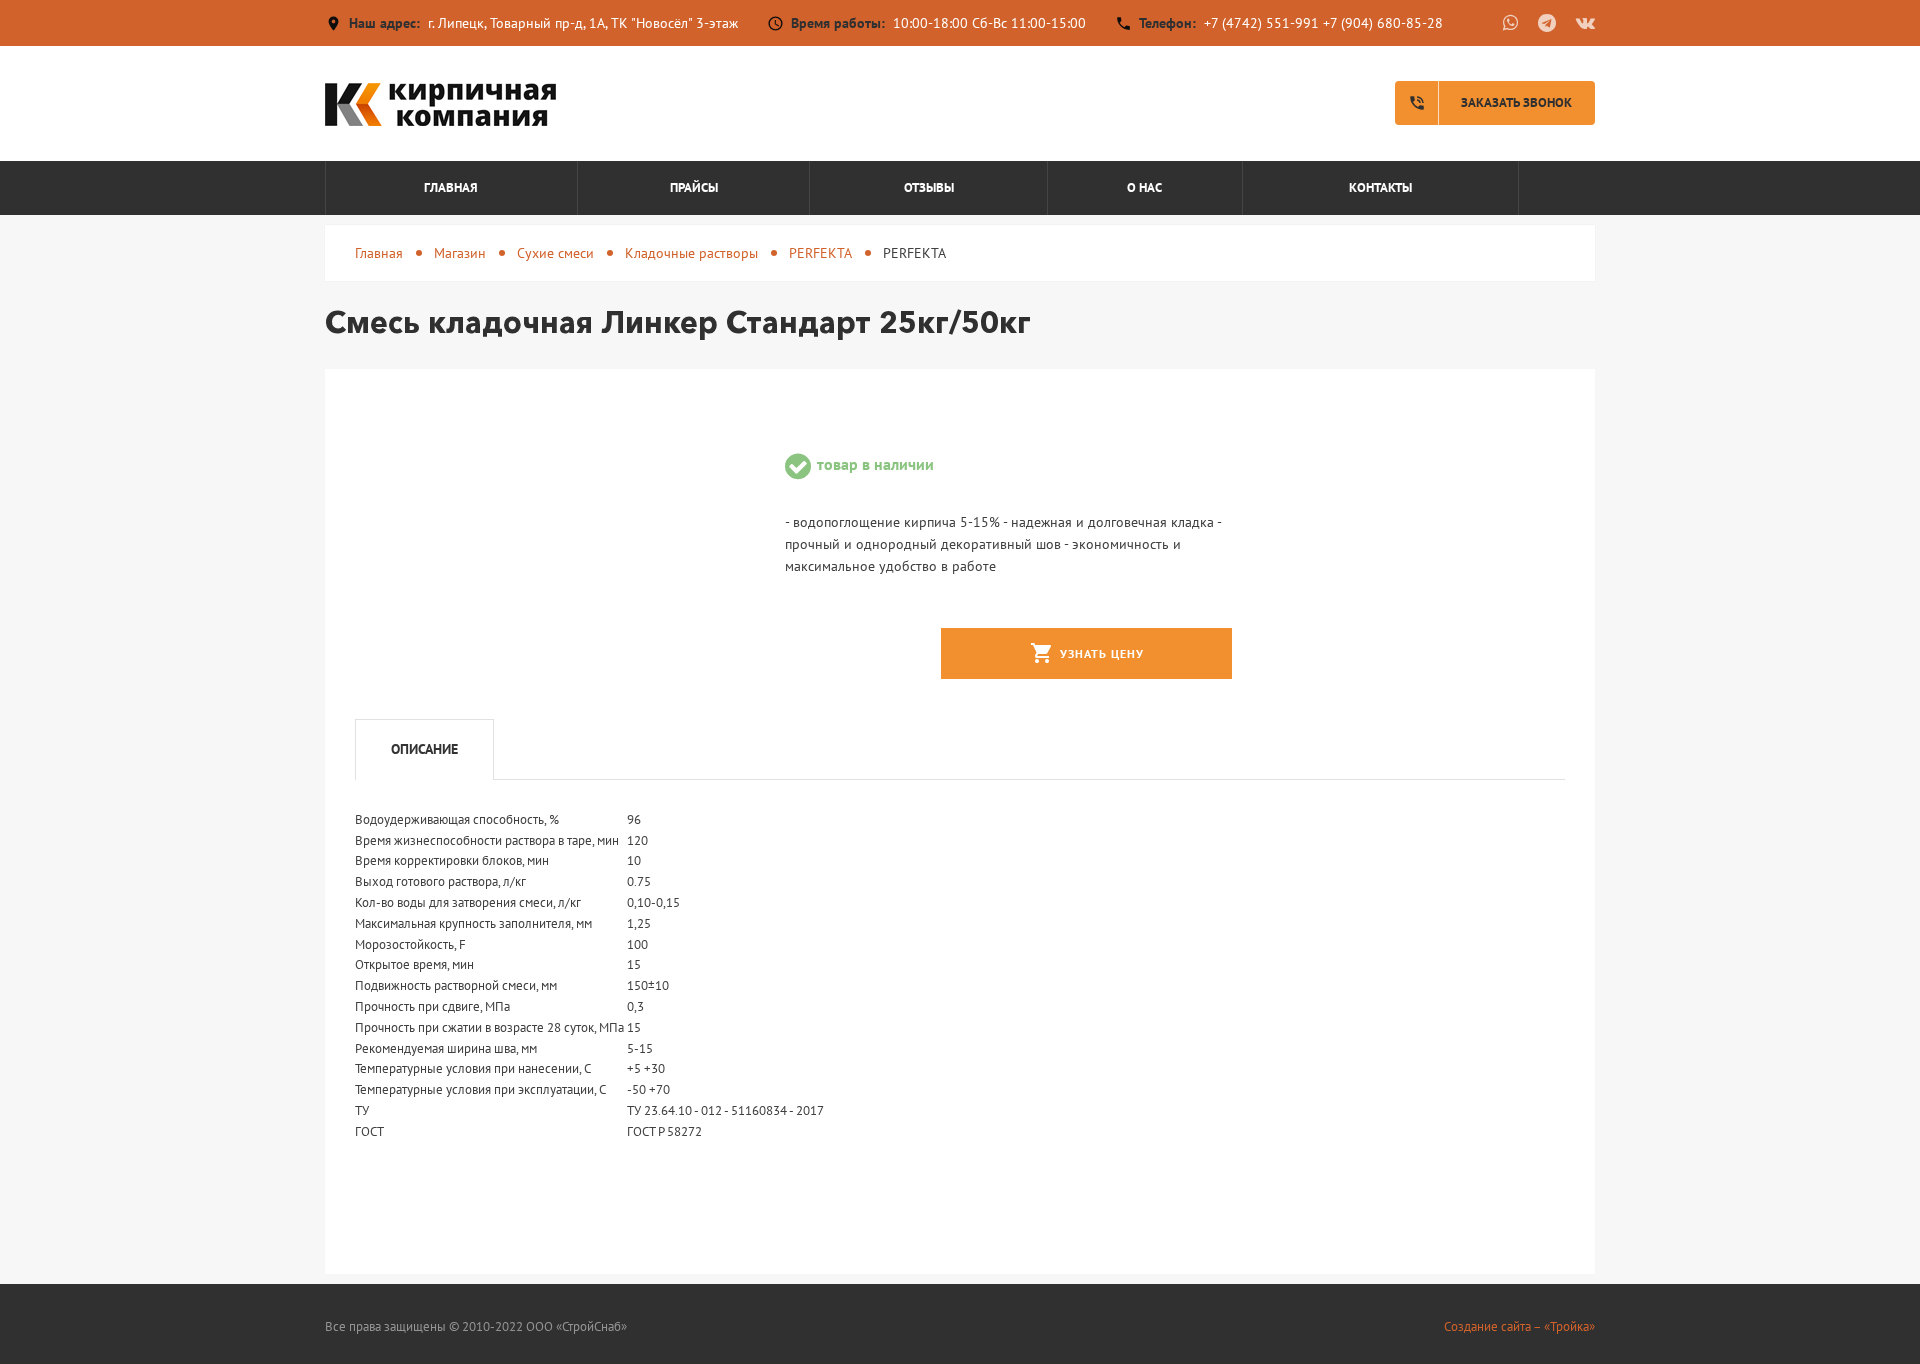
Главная (451, 187)
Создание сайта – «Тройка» (1519, 1326)
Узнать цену (1087, 653)
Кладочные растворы (691, 253)
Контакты (1380, 187)
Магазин (460, 253)
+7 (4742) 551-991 (1261, 23)
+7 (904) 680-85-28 (1383, 23)
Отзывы (929, 187)
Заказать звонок (1490, 103)
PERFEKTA (820, 253)
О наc (1144, 187)
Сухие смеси (555, 253)
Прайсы (694, 187)
